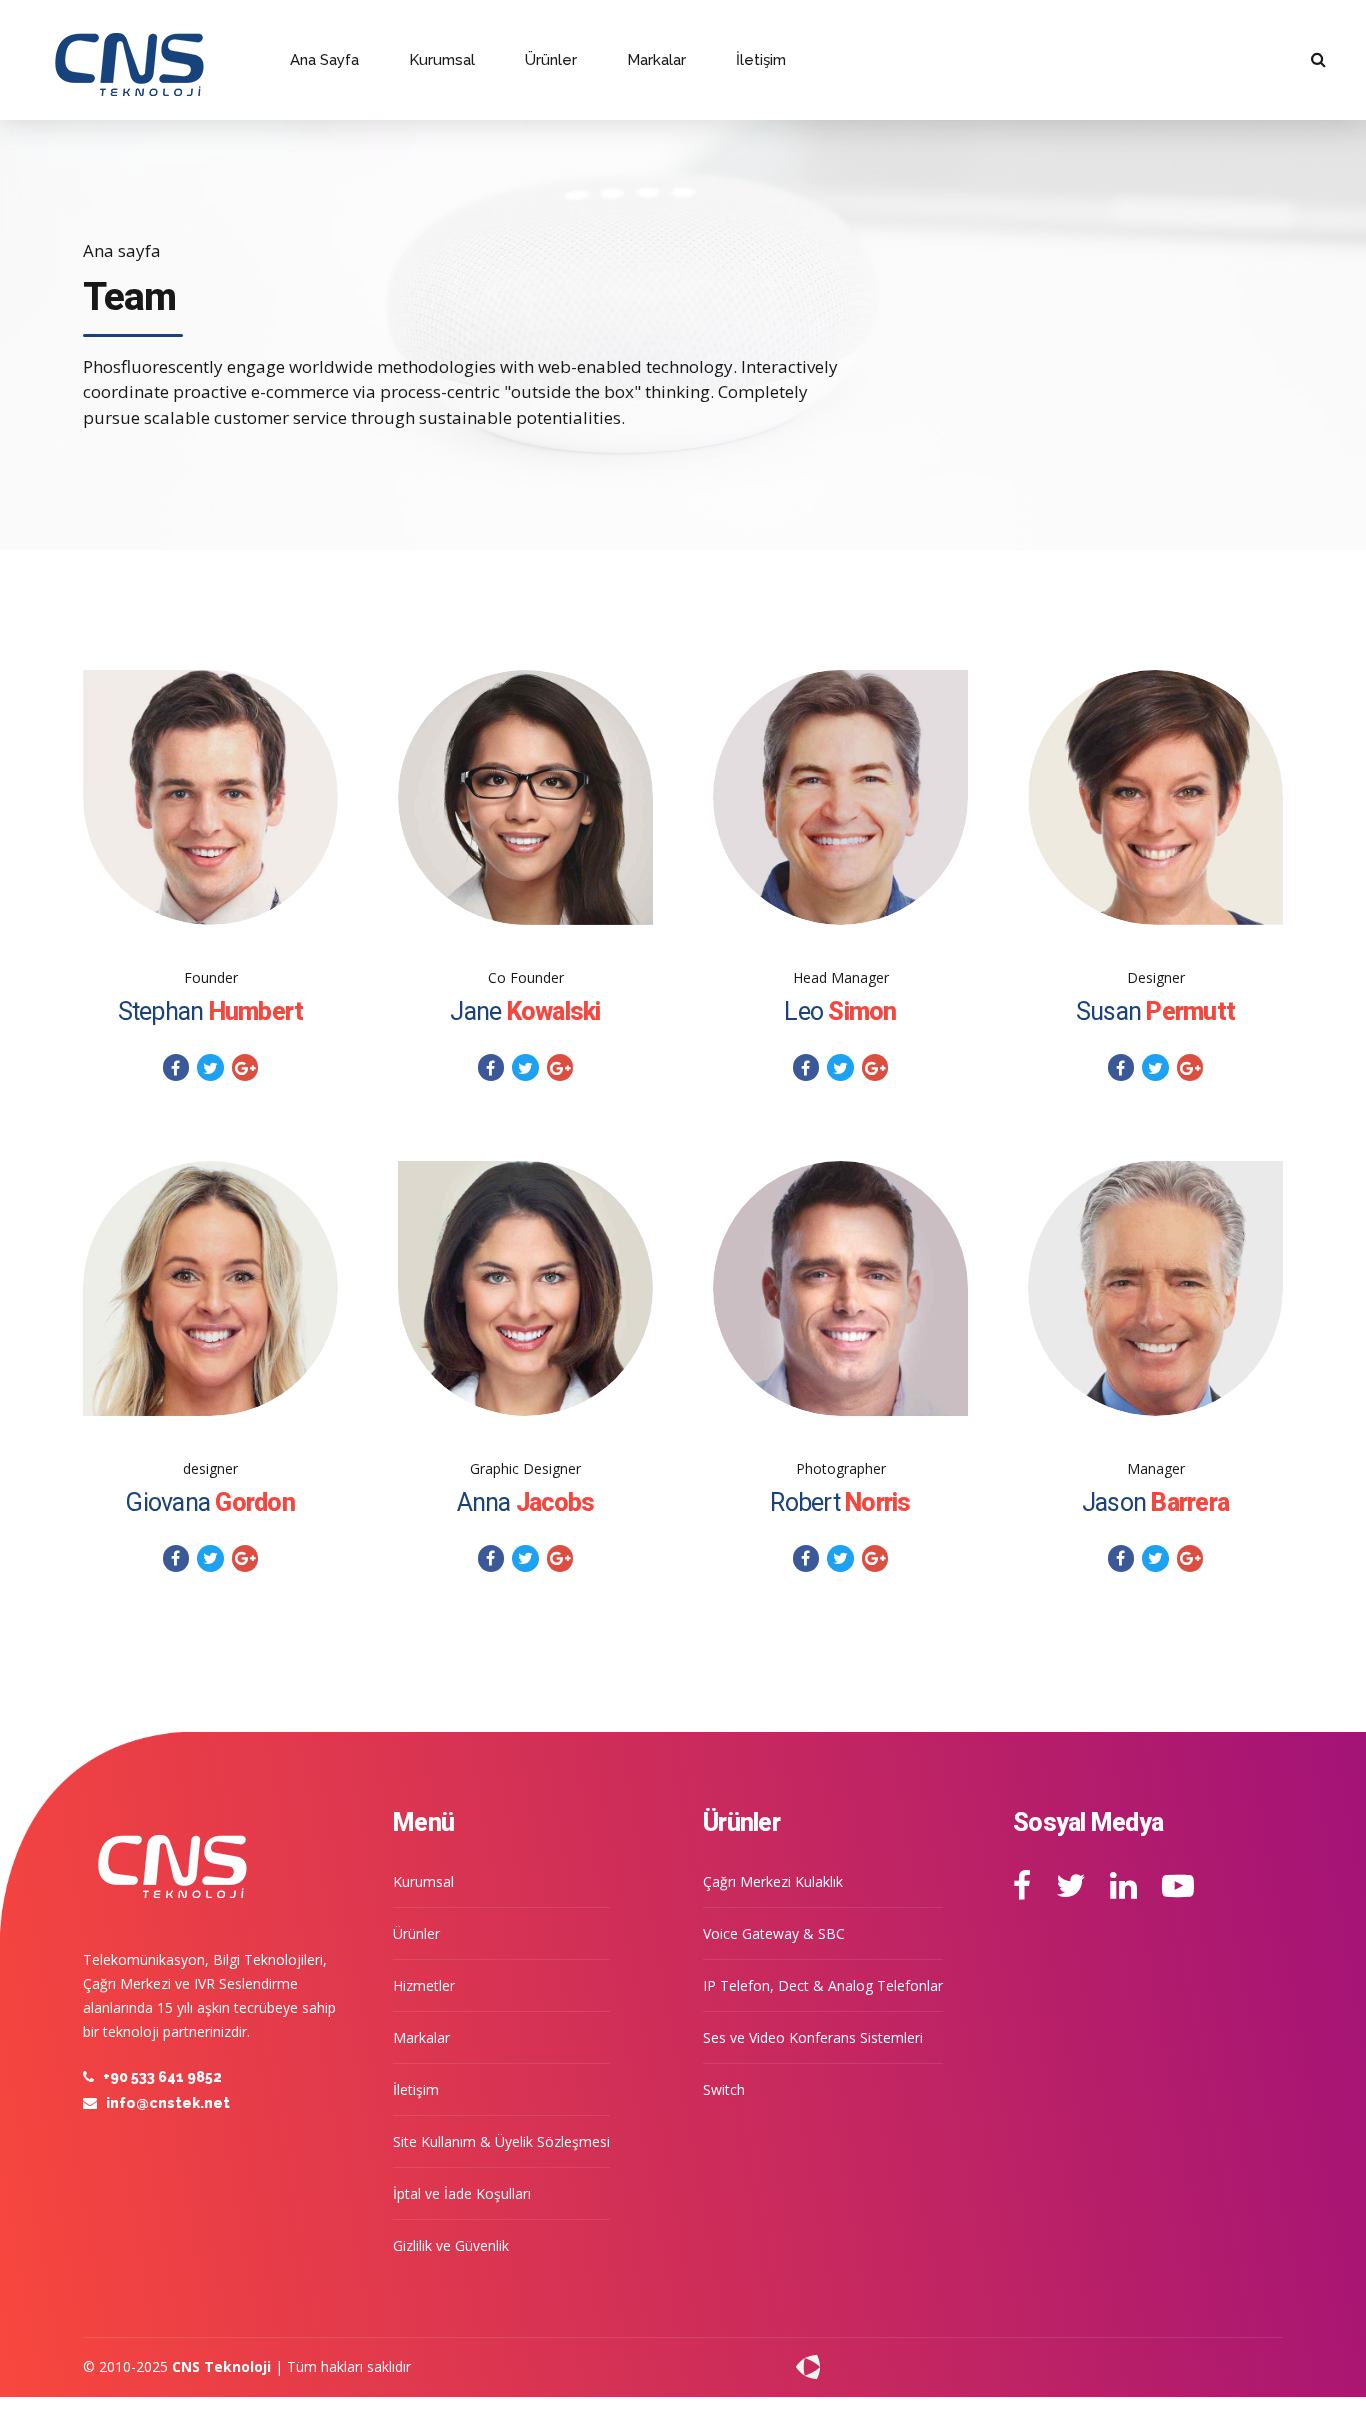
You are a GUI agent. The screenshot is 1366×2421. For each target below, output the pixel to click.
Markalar (656, 60)
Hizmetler (424, 1985)
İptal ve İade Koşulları (462, 2193)
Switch (724, 2089)
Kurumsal (442, 60)
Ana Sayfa (324, 60)
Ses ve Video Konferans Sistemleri (813, 2037)
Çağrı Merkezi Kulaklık (773, 1881)
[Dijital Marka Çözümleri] (761, 2367)
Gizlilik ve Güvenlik (451, 2245)
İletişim (761, 60)
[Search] (1318, 59)
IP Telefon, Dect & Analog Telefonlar (823, 1985)
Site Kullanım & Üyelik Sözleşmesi (501, 2141)
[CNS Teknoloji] (173, 1862)
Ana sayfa (122, 250)
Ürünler (551, 60)
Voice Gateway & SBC (774, 1933)
